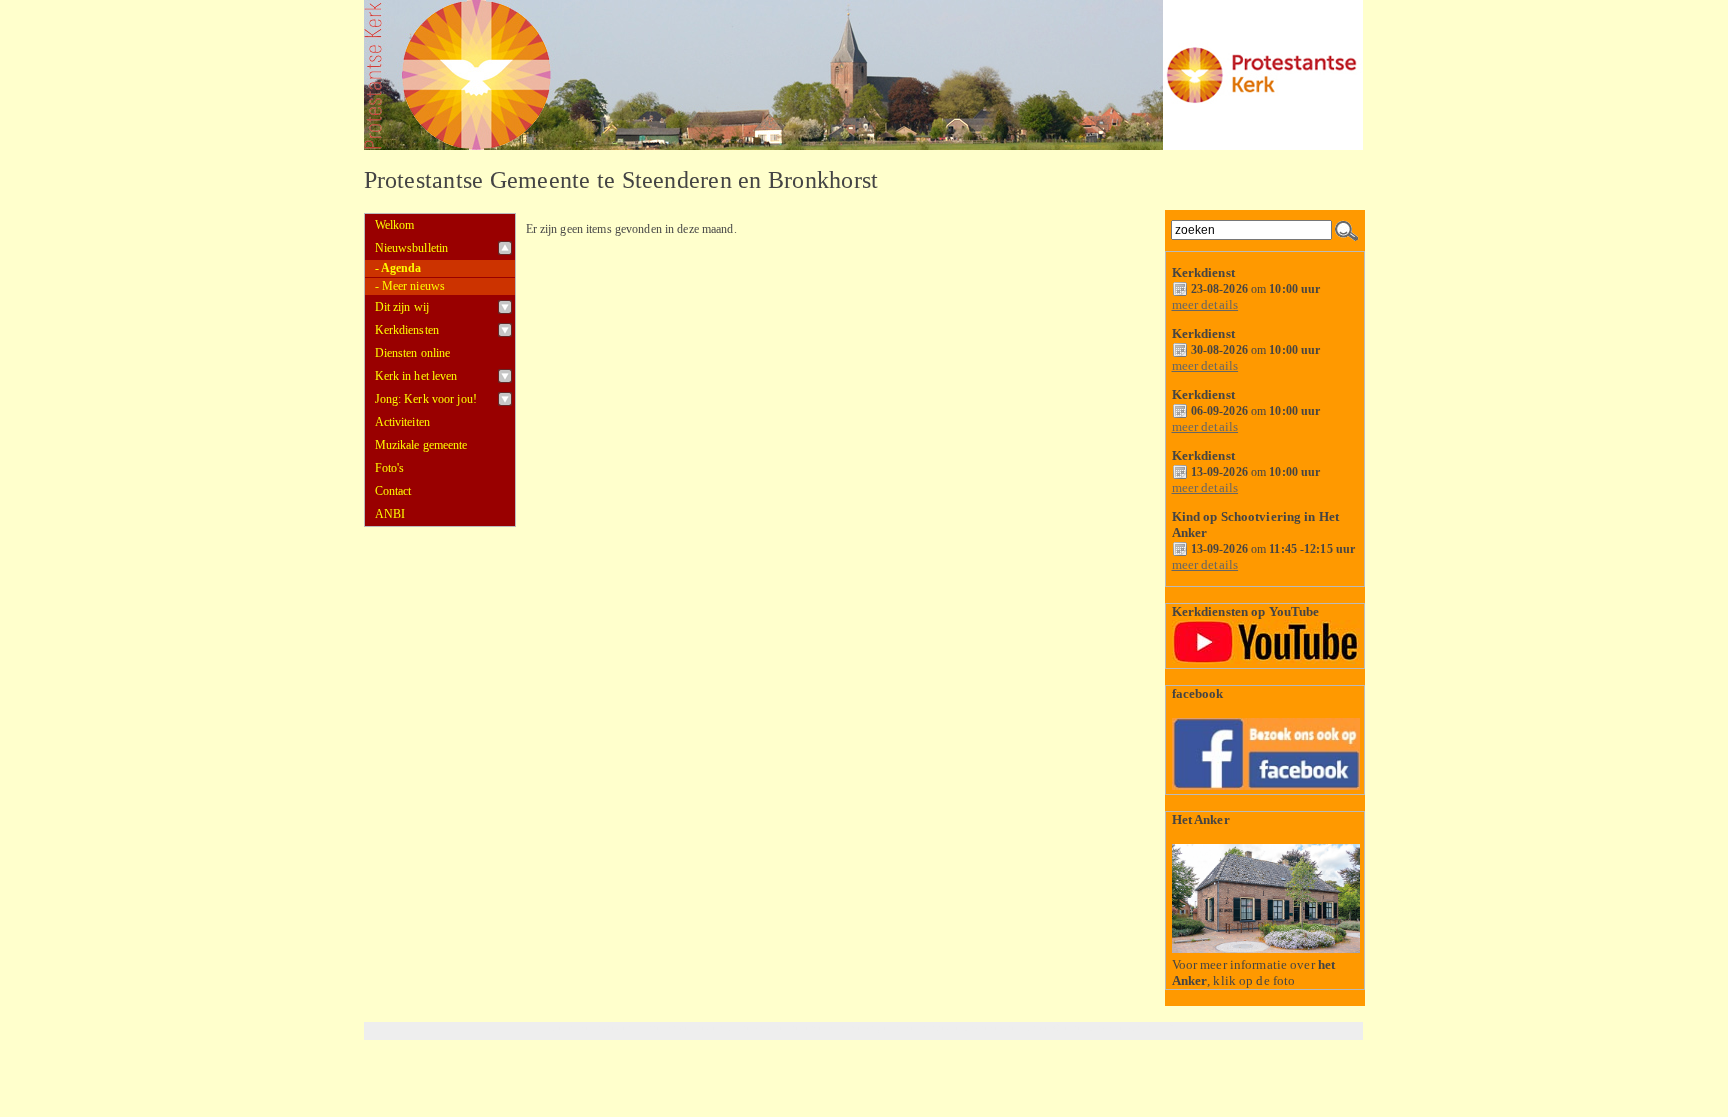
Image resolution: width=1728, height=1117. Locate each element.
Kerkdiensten (407, 330)
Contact (393, 491)
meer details (1205, 304)
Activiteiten (403, 422)
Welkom (395, 225)
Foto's (390, 468)
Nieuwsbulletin (412, 248)
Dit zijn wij (402, 307)
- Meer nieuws (410, 286)
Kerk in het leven (416, 376)
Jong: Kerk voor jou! (426, 399)
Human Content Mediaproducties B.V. (1100, 1027)
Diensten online (413, 353)
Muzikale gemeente (421, 445)
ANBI (390, 514)
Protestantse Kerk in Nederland (941, 1027)
